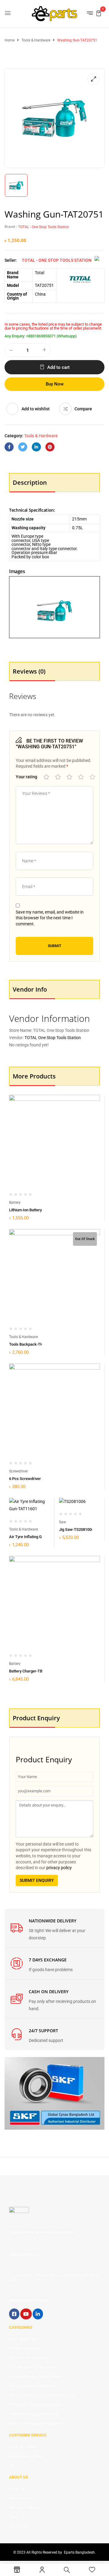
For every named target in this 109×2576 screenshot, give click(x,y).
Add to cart (58, 367)
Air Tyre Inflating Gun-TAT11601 (37, 1537)
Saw (63, 1522)
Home (10, 40)
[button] (99, 13)
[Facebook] (9, 447)
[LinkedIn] (36, 447)
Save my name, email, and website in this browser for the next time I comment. (50, 918)
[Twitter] (23, 447)
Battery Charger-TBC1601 (31, 1671)
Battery (15, 1203)
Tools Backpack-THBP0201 (33, 1344)
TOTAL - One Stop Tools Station (44, 227)
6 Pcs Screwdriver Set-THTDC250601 (41, 1479)
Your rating (26, 777)
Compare (83, 409)
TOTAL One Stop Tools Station (53, 1038)
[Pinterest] (50, 447)
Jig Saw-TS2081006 (76, 1529)
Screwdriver (18, 1471)
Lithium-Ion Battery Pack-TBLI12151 (40, 1210)
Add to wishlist (36, 409)
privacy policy (59, 1868)
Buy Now (55, 384)
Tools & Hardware (36, 40)
